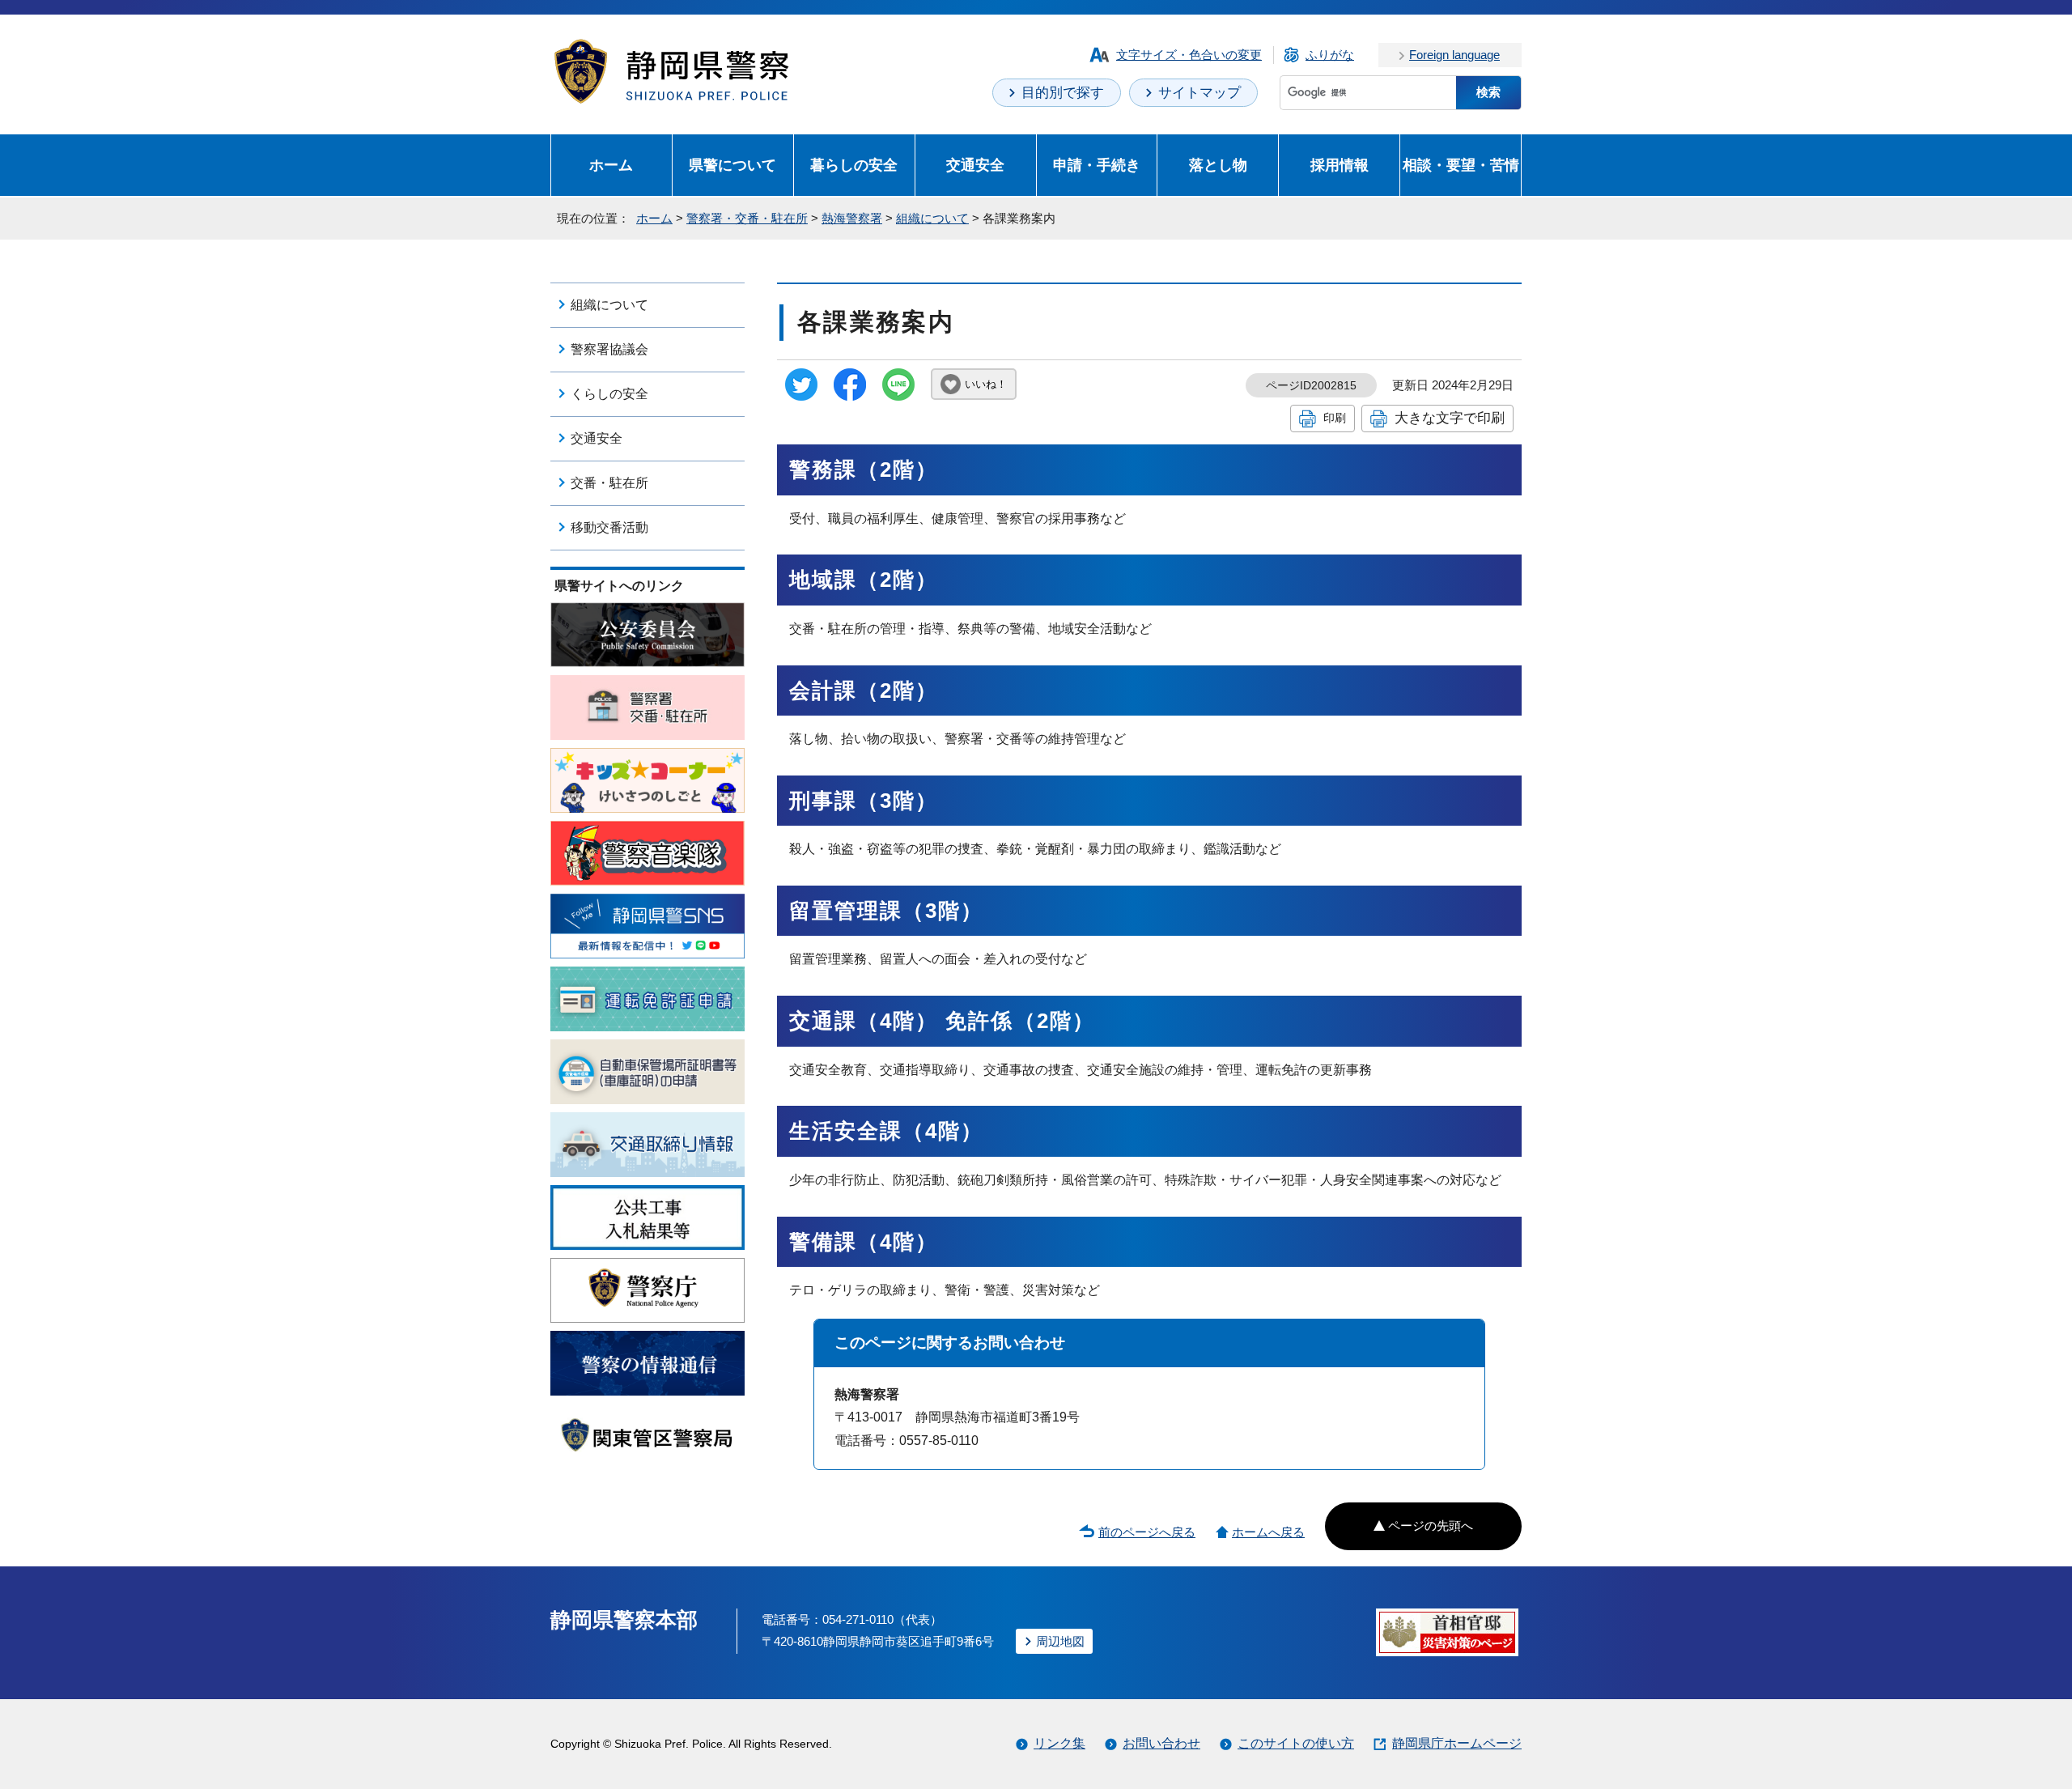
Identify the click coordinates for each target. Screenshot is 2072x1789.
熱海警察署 (852, 218)
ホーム (611, 165)
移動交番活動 (609, 527)
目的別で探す (1063, 93)
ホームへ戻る (1268, 1532)
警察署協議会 (609, 349)
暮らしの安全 (854, 165)
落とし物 (1218, 165)
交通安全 (975, 165)
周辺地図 (1060, 1641)
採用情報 (1340, 165)
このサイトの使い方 (1296, 1743)
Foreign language (1454, 55)
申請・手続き (1097, 165)
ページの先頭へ (1431, 1526)
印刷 (1335, 418)
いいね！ (986, 384)
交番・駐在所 (609, 483)
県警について (732, 165)
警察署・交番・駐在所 (747, 218)
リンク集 (1059, 1743)
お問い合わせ (1161, 1743)
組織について (932, 218)
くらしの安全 (609, 394)
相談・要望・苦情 (1461, 165)
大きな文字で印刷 (1450, 418)
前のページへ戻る (1147, 1532)
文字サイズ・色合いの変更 (1189, 55)
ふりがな (1330, 55)
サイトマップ (1199, 93)
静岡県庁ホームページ (1457, 1743)
